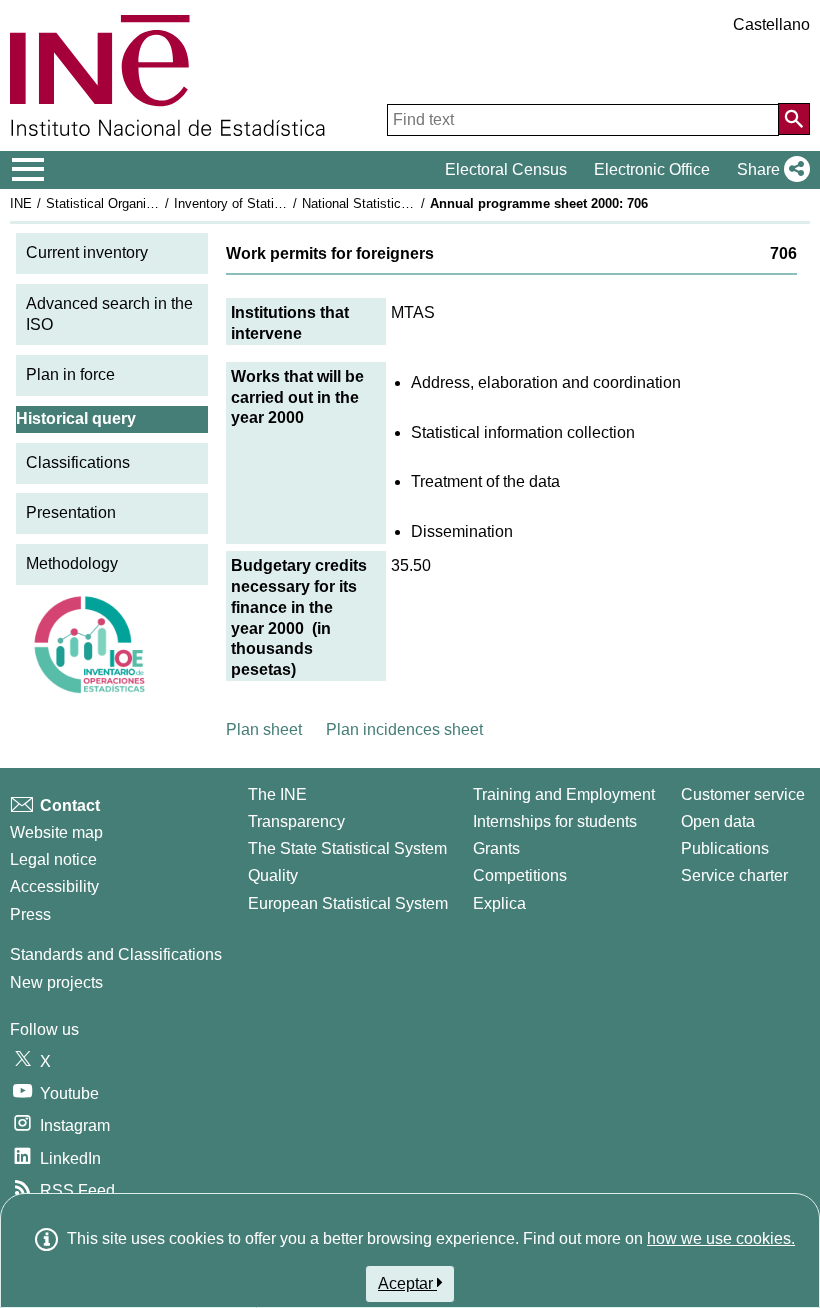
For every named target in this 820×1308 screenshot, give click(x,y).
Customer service (743, 794)
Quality (273, 875)
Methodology (72, 563)
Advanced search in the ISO (109, 314)
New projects (56, 982)
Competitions (520, 875)
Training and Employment (564, 794)
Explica (499, 903)
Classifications (78, 462)
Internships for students (555, 821)
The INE (277, 794)
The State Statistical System (347, 848)
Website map (56, 832)
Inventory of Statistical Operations (273, 203)
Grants (496, 848)
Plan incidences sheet (404, 729)
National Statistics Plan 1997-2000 (402, 203)
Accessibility (54, 886)
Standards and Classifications (116, 954)
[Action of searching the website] (794, 119)
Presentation (71, 512)
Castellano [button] (771, 24)
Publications (725, 848)
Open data (718, 821)
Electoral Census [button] (506, 169)
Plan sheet (264, 729)
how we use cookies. (721, 1238)
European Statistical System (348, 903)
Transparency (296, 821)
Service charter (734, 875)
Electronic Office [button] (652, 169)
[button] (769, 170)
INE (21, 203)
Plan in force (70, 374)
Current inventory (87, 252)
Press (30, 914)
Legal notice (53, 859)
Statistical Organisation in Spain (139, 203)
